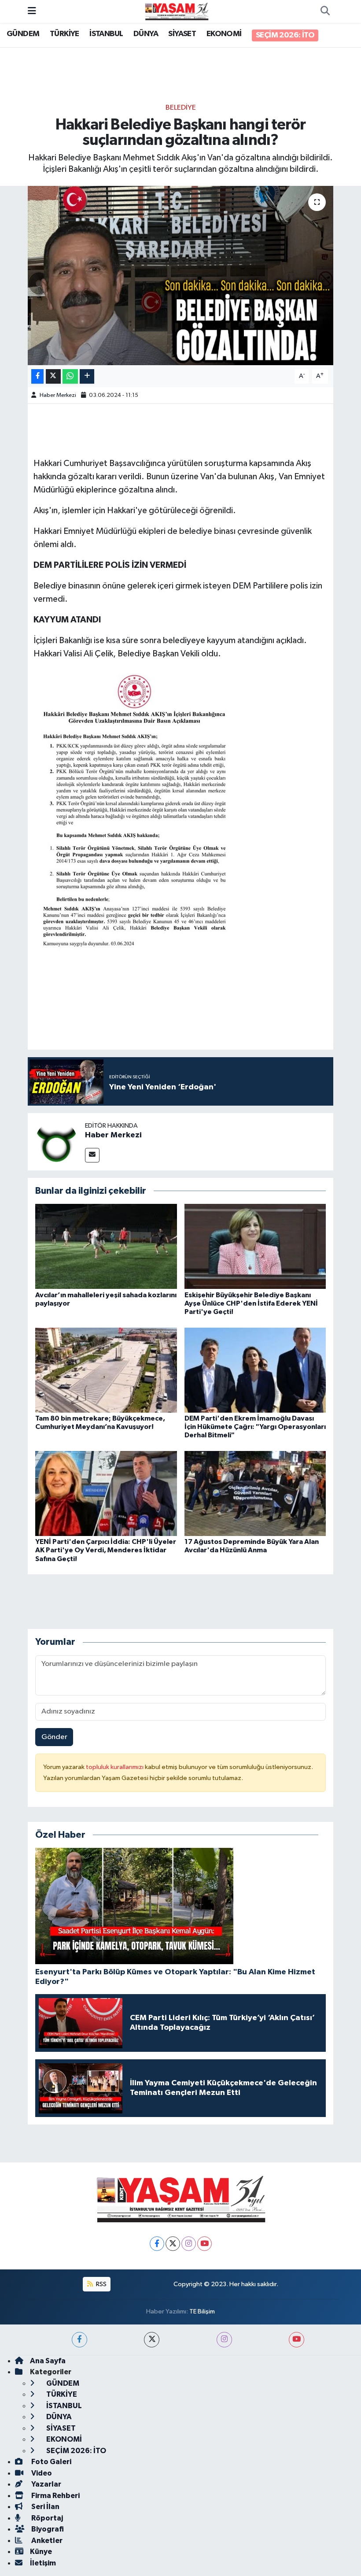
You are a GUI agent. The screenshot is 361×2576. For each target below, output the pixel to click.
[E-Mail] (92, 1155)
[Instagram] (189, 2244)
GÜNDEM (23, 34)
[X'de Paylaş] (53, 376)
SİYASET (182, 34)
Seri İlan (45, 2507)
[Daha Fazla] (87, 376)
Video (41, 2473)
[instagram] (224, 2340)
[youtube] (297, 2340)
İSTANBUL (106, 34)
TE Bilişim (202, 2311)
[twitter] (152, 2340)
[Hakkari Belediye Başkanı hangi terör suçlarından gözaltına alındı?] (181, 276)
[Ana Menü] (32, 11)
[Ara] (325, 11)
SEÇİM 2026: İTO (285, 35)
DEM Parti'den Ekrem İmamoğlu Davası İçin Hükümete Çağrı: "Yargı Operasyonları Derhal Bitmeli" (255, 1427)
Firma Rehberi (55, 2496)
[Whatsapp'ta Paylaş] (70, 376)
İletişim (43, 2563)
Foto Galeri (51, 2462)
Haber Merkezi (58, 395)
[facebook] (79, 2340)
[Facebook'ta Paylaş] (37, 376)
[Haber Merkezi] (56, 1142)
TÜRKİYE (64, 34)
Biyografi (47, 2529)
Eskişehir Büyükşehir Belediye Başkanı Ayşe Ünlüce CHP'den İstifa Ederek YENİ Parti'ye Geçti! (251, 1303)
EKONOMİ (224, 34)
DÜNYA (146, 34)
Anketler (46, 2541)
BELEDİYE (181, 108)
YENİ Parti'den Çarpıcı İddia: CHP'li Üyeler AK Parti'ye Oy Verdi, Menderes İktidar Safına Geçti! (106, 1550)
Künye (41, 2552)
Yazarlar (46, 2484)
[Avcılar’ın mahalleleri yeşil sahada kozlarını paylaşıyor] (106, 1246)
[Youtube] (204, 2244)
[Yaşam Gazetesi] (177, 11)
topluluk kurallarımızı (115, 1767)
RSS (101, 2284)
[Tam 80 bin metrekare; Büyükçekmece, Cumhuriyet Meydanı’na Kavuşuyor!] (106, 1370)
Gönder (54, 1737)
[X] (173, 2244)
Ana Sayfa (48, 2361)
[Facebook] (157, 2244)
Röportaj (46, 2518)
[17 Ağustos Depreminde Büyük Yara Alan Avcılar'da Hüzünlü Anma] (255, 1493)
